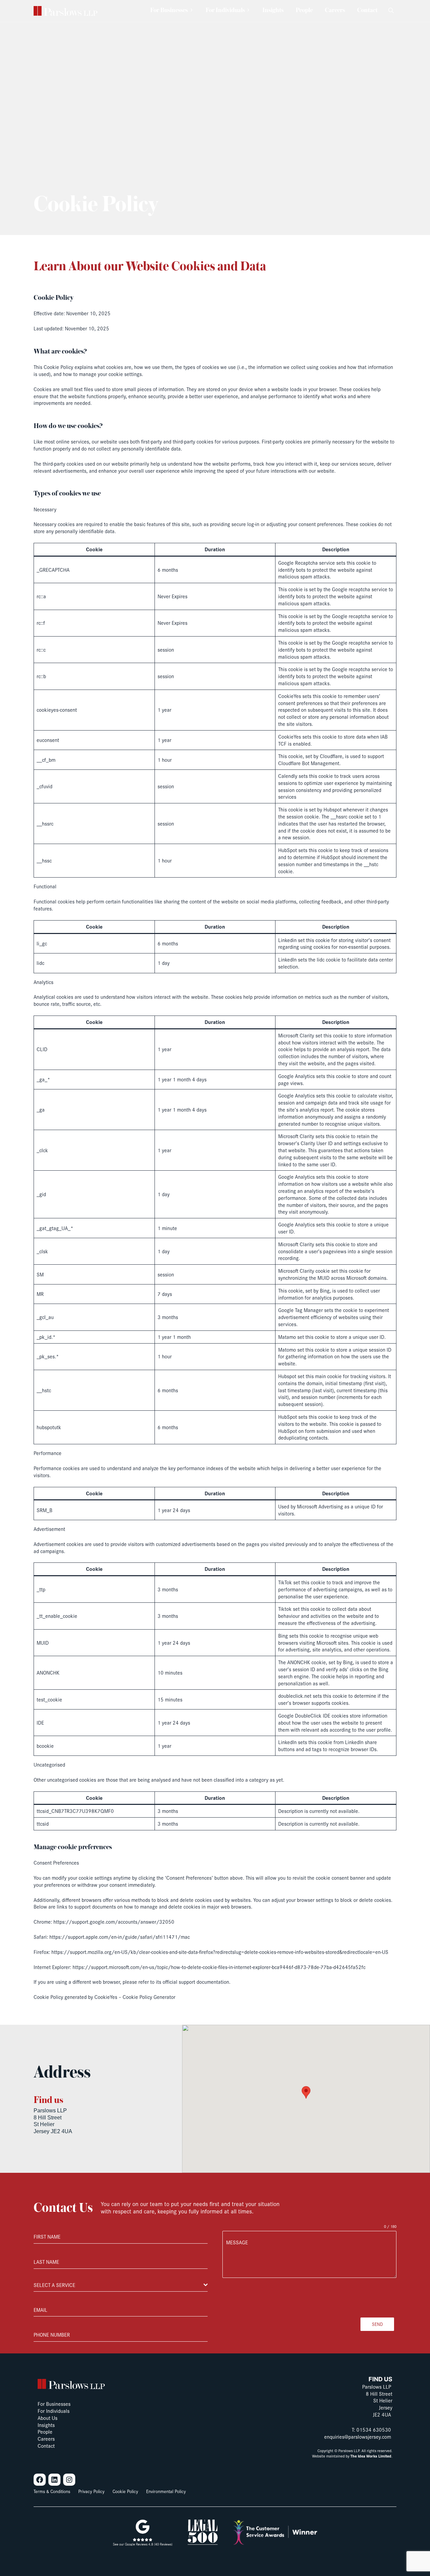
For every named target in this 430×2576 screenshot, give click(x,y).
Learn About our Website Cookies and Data (150, 267)
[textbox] (119, 2285)
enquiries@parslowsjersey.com (358, 2437)
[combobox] (121, 2285)
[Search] (391, 11)
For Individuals (225, 11)
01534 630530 (374, 2429)
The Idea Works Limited (371, 2456)
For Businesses (169, 11)
